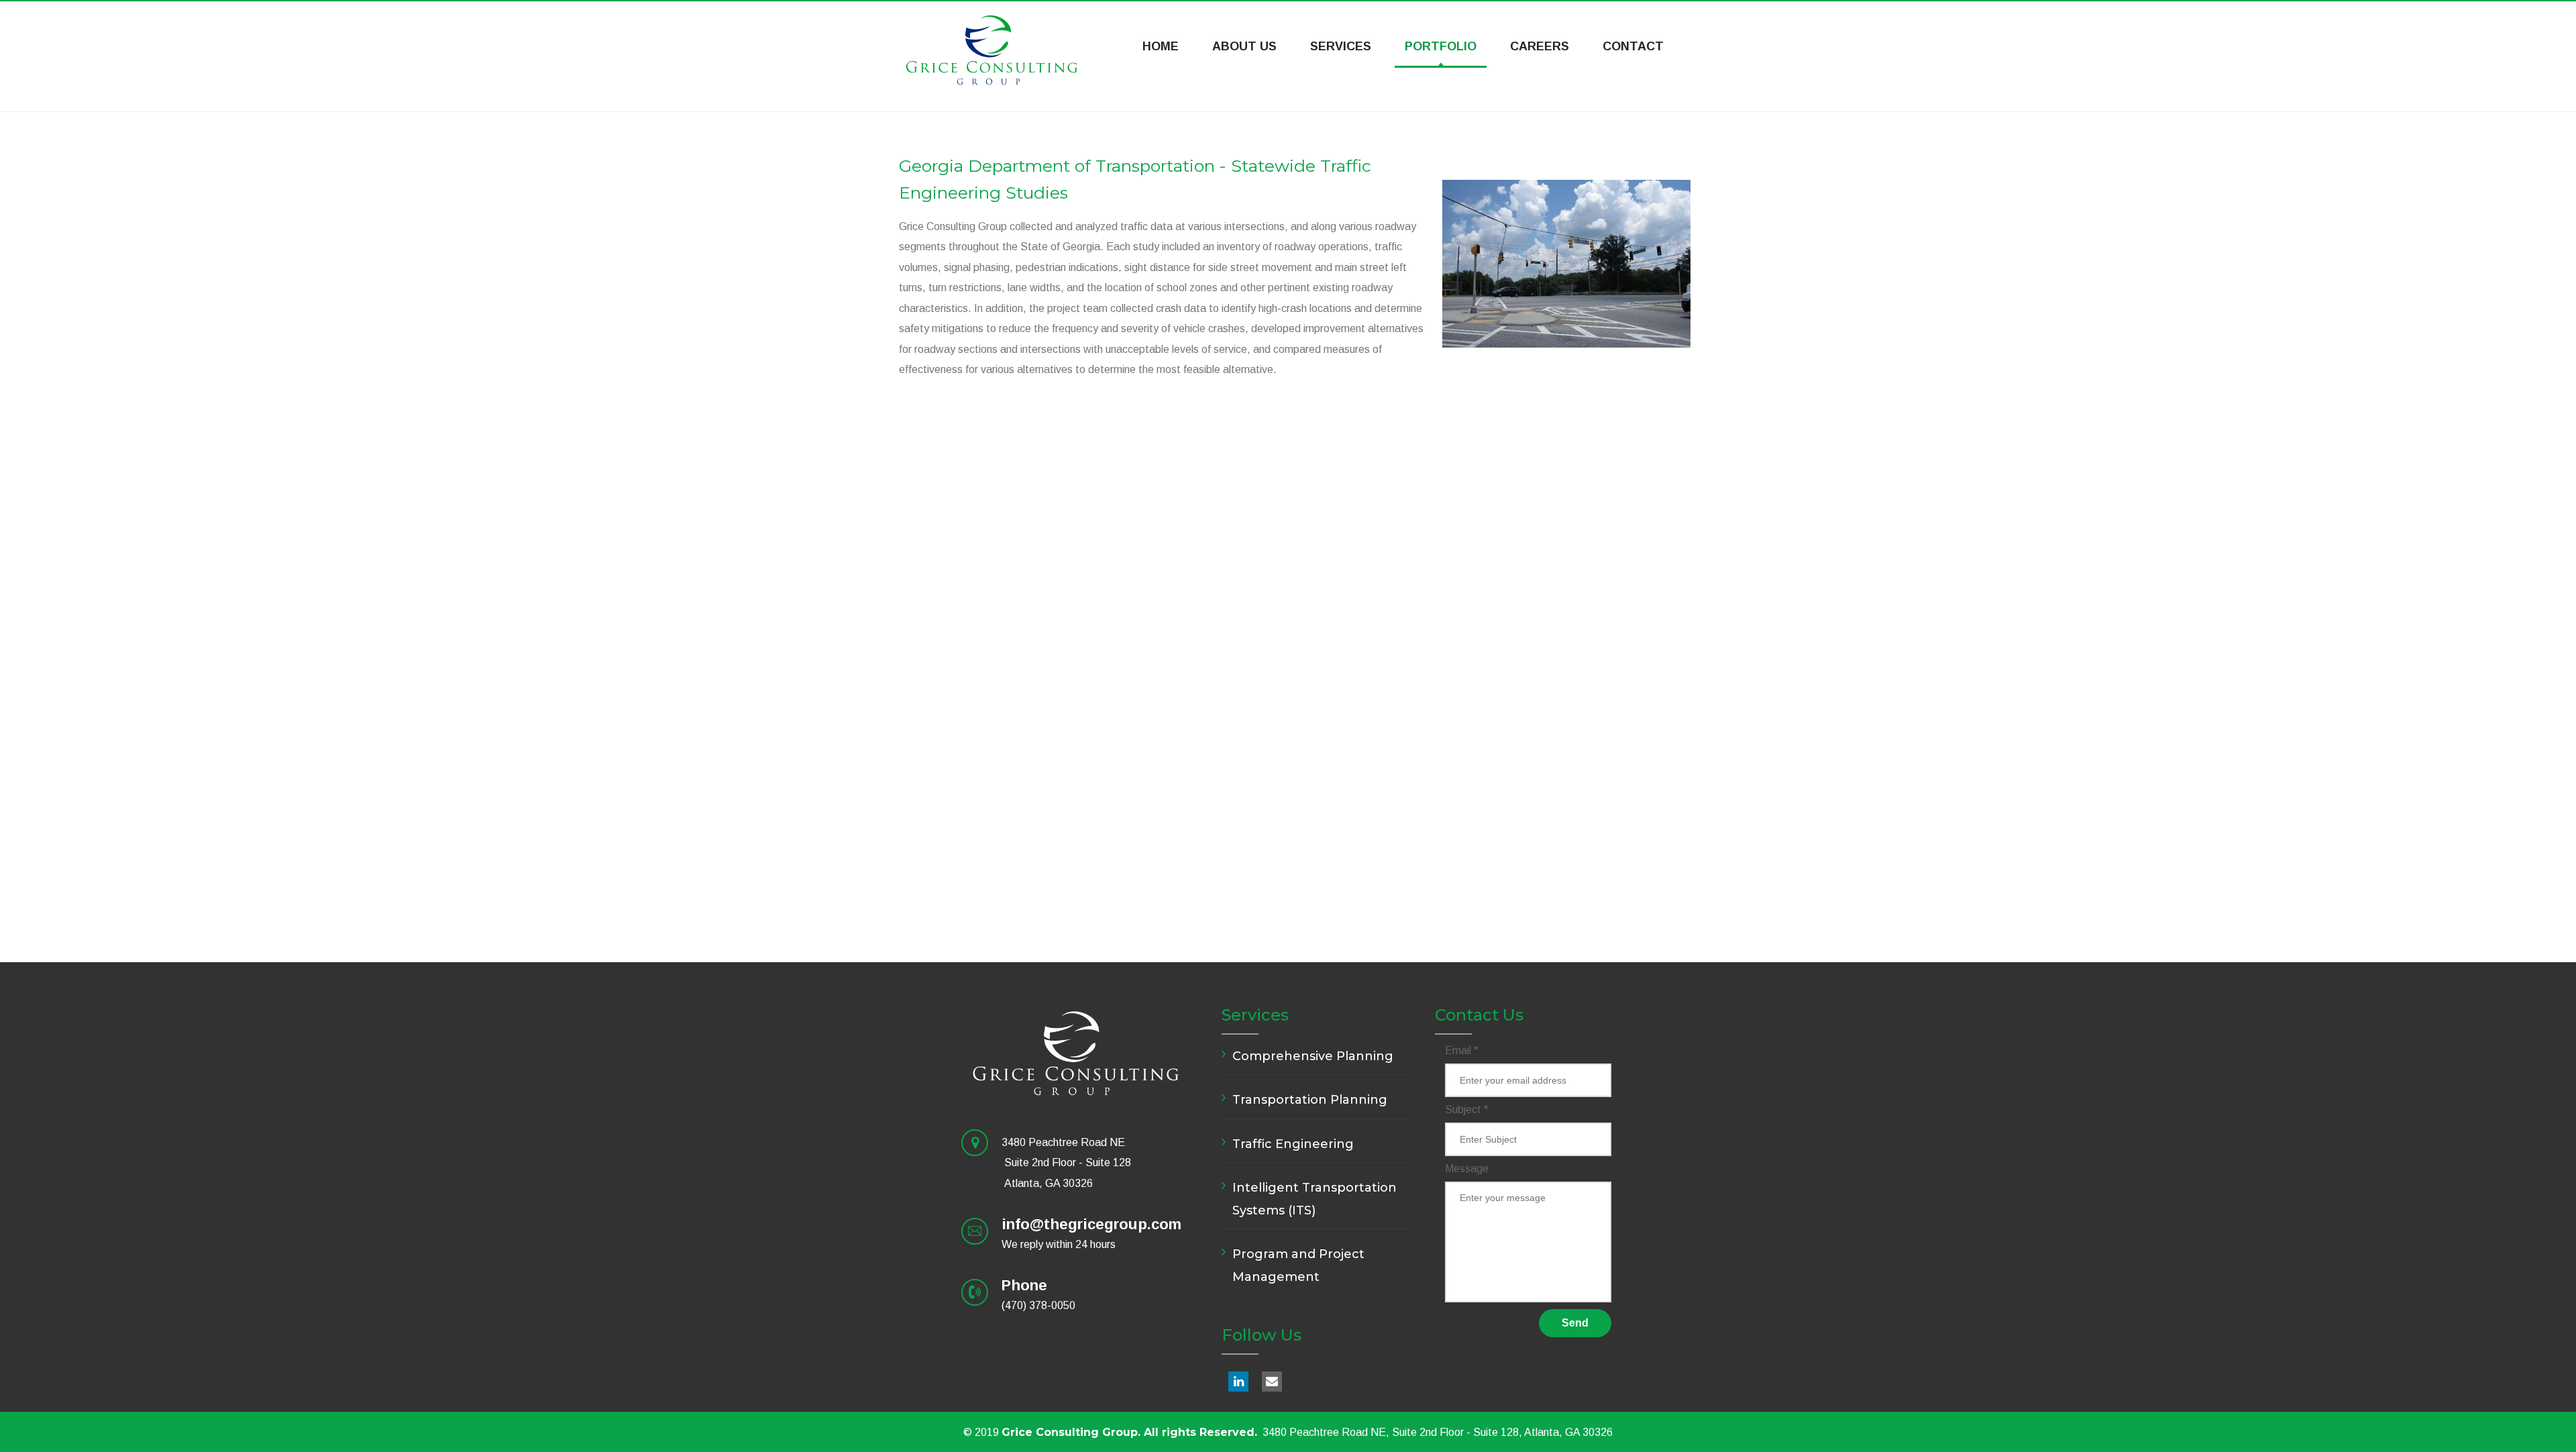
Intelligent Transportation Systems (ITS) (1314, 1199)
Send (1575, 1323)
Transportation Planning (1310, 1100)
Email (1462, 1050)
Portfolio (1441, 46)
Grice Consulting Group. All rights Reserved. (1129, 1432)
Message (1467, 1169)
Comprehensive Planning (1313, 1056)
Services (1341, 46)
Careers (1540, 46)
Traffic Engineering (1293, 1144)
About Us (1244, 46)
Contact (1633, 46)
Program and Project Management (1298, 1265)
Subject (1467, 1109)
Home (1161, 46)
